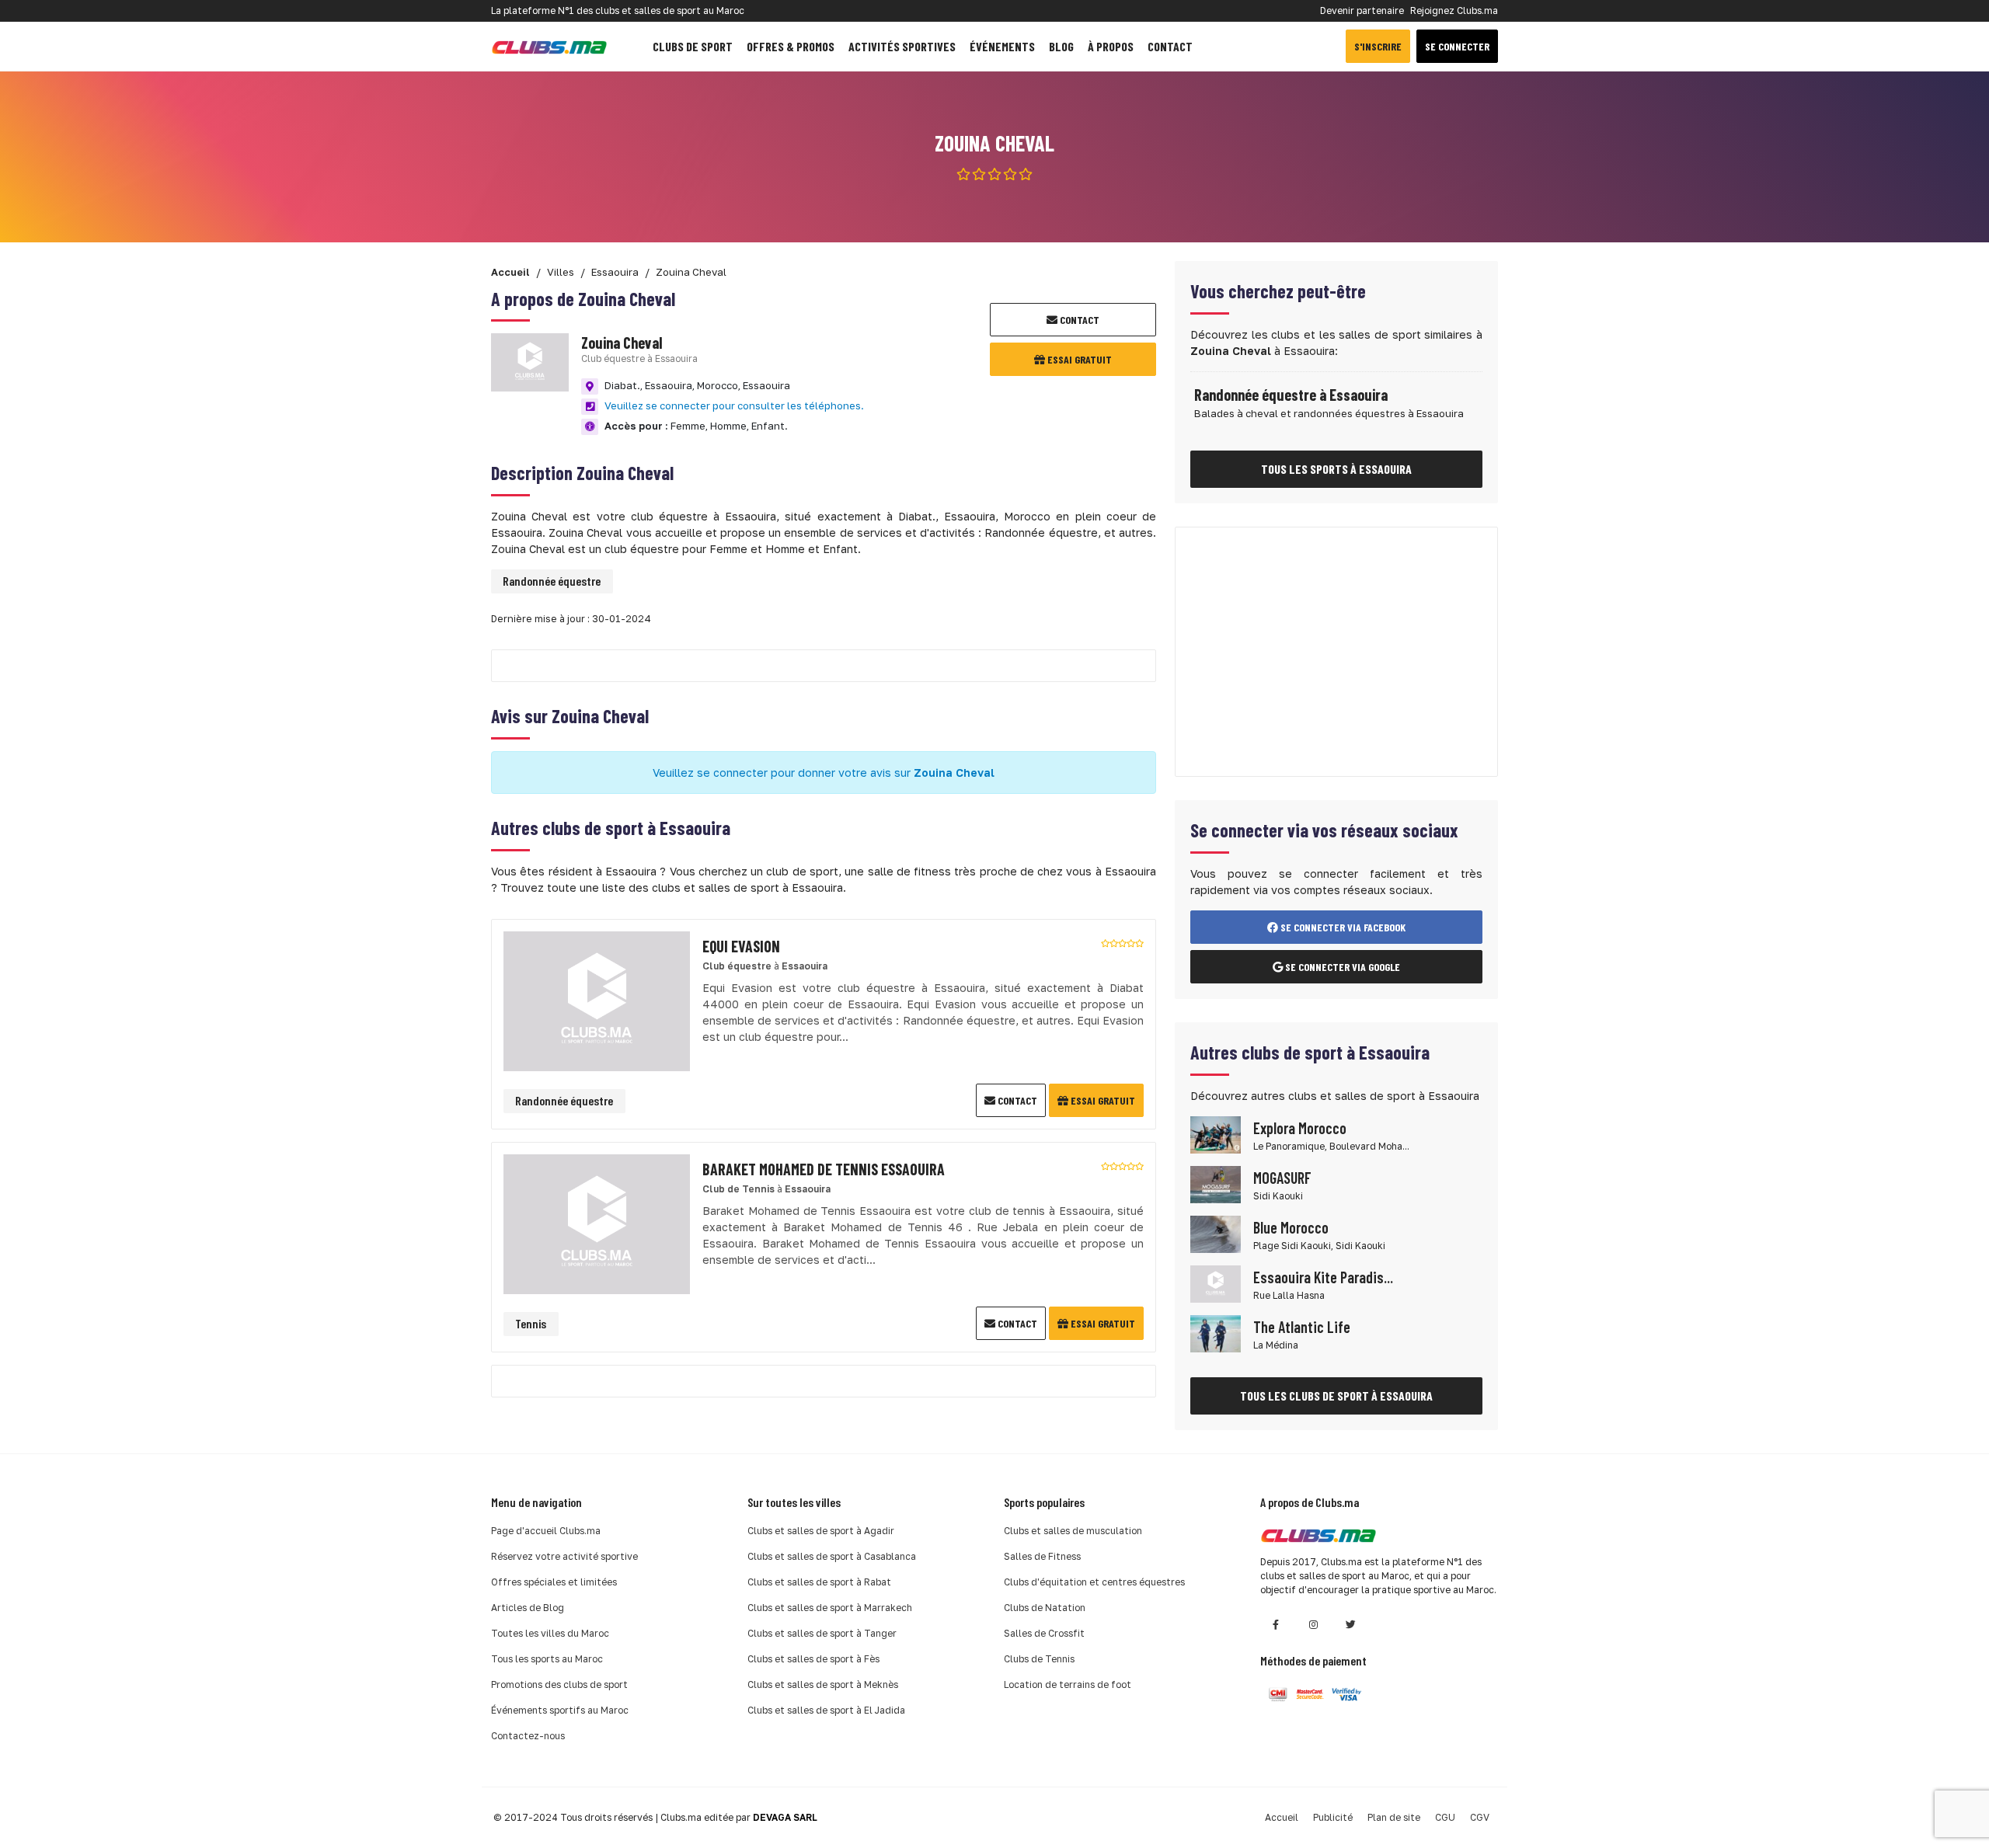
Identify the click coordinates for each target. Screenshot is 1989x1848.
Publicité (1333, 1817)
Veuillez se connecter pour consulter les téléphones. (734, 405)
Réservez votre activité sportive (564, 1556)
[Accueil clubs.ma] (549, 46)
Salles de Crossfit (1044, 1633)
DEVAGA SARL (785, 1817)
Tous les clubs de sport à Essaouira (1336, 1396)
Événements (1002, 46)
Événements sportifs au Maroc (560, 1710)
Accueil (1282, 1817)
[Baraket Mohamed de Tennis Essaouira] (597, 1222)
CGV (1480, 1817)
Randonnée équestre (552, 581)
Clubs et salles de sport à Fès (813, 1659)
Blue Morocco (1291, 1227)
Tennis (531, 1323)
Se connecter (1457, 46)
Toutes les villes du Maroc (550, 1633)
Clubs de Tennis (1039, 1659)
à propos (1111, 46)
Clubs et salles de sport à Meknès (823, 1684)
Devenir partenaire (1362, 10)
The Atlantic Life (1302, 1327)
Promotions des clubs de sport (559, 1684)
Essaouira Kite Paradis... (1323, 1277)
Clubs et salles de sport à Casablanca (832, 1556)
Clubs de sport (693, 46)
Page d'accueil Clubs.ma (546, 1531)
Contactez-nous (528, 1736)
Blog (1061, 46)
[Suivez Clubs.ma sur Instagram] (1313, 1625)
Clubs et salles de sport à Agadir (821, 1531)
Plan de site (1394, 1817)
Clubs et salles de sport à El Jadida (826, 1710)
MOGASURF (1282, 1178)
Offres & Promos (791, 46)
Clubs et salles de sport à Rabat (819, 1582)
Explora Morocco (1300, 1128)
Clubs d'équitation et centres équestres (1094, 1582)
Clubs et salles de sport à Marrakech (830, 1608)
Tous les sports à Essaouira (1336, 469)
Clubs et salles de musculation (1073, 1531)
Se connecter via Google (1341, 967)
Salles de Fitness (1042, 1556)
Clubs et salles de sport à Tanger (822, 1633)
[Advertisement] (1336, 652)
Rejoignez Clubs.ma (1454, 10)
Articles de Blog (528, 1608)
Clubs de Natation (1045, 1608)
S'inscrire (1378, 46)
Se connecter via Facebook (1342, 927)
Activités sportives (902, 46)
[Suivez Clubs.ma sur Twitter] (1350, 1625)
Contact (1170, 46)
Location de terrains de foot (1068, 1684)
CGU (1445, 1817)
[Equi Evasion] (597, 999)
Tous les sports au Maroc (547, 1659)
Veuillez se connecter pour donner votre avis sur (824, 773)
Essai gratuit (1078, 359)
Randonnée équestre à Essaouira (1291, 395)
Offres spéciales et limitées (554, 1582)
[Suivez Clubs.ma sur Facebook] (1276, 1625)
